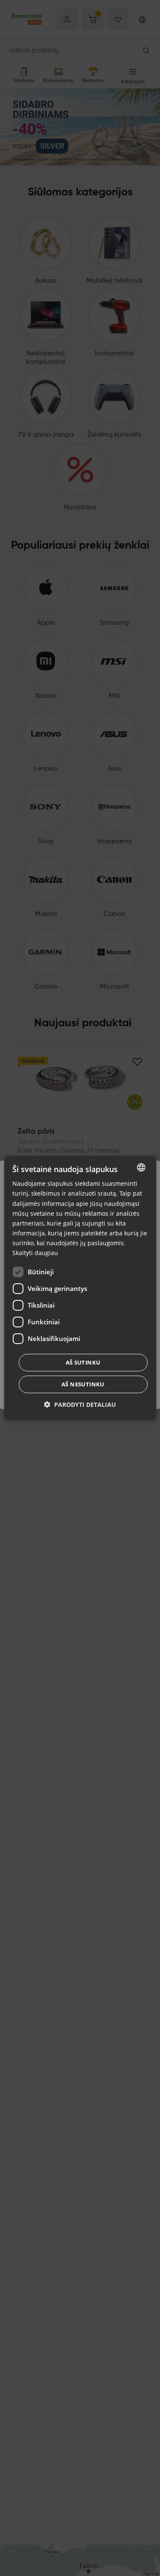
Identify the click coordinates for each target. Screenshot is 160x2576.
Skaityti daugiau (35, 1253)
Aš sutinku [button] (83, 1362)
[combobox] (141, 1167)
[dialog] (80, 1288)
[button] (80, 1405)
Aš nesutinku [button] (83, 1384)
